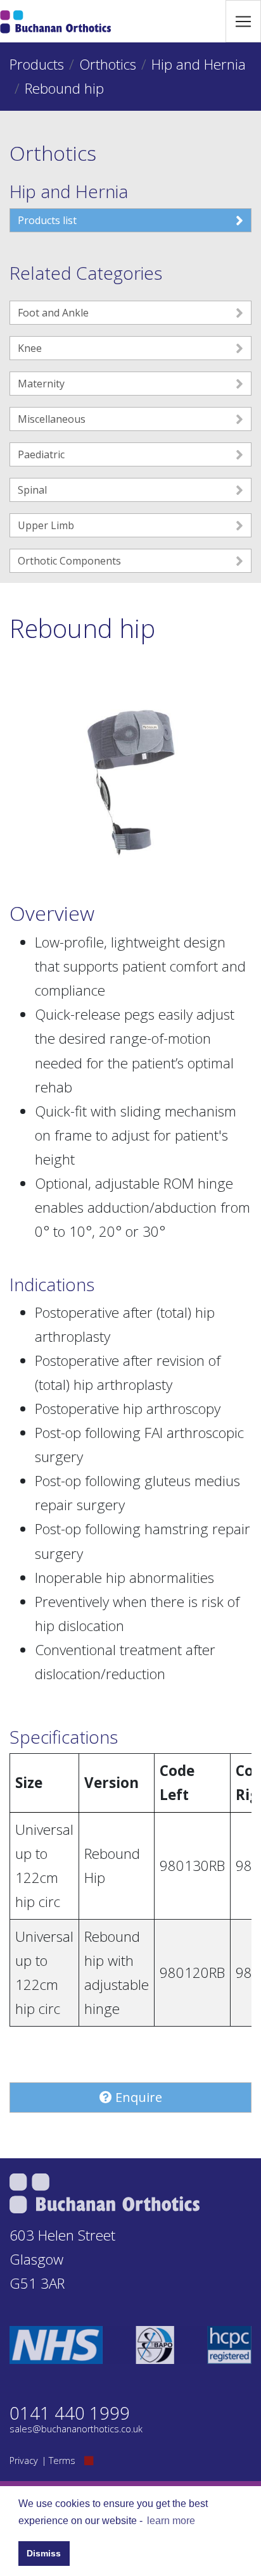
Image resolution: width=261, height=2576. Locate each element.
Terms (62, 2460)
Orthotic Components (69, 561)
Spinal (32, 490)
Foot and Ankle (53, 313)
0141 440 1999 (70, 2413)
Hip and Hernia (199, 64)
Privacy (24, 2460)
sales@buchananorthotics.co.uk (76, 2429)
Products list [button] (47, 220)
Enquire (137, 2097)
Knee (30, 348)
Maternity (41, 384)
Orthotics (108, 64)
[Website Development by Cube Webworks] (89, 2460)
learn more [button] (171, 2521)
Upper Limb (46, 525)
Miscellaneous (52, 419)
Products (37, 64)
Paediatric (41, 454)
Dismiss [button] (44, 2553)
